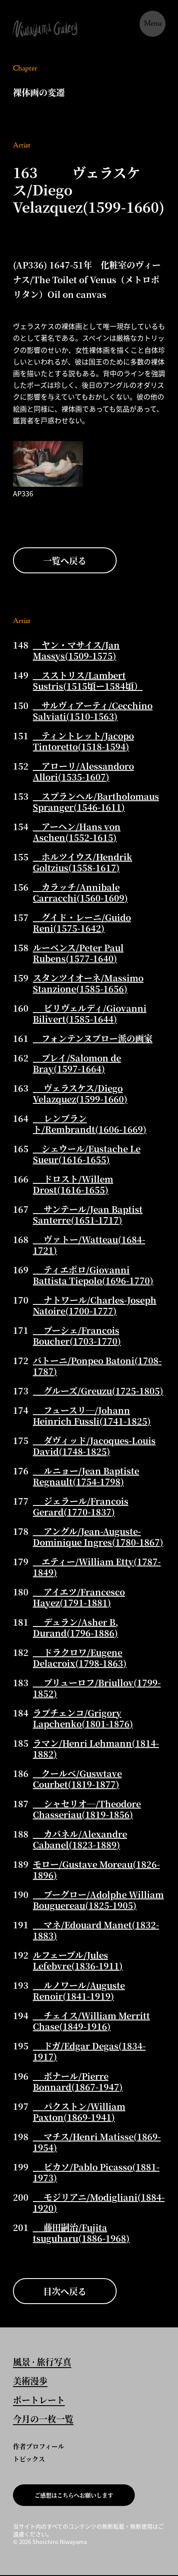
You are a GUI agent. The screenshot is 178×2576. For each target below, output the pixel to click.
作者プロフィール (39, 2446)
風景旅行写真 (42, 2363)
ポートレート (39, 2401)
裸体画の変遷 (39, 92)
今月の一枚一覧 (43, 2420)
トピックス (29, 2459)
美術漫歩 (30, 2382)
